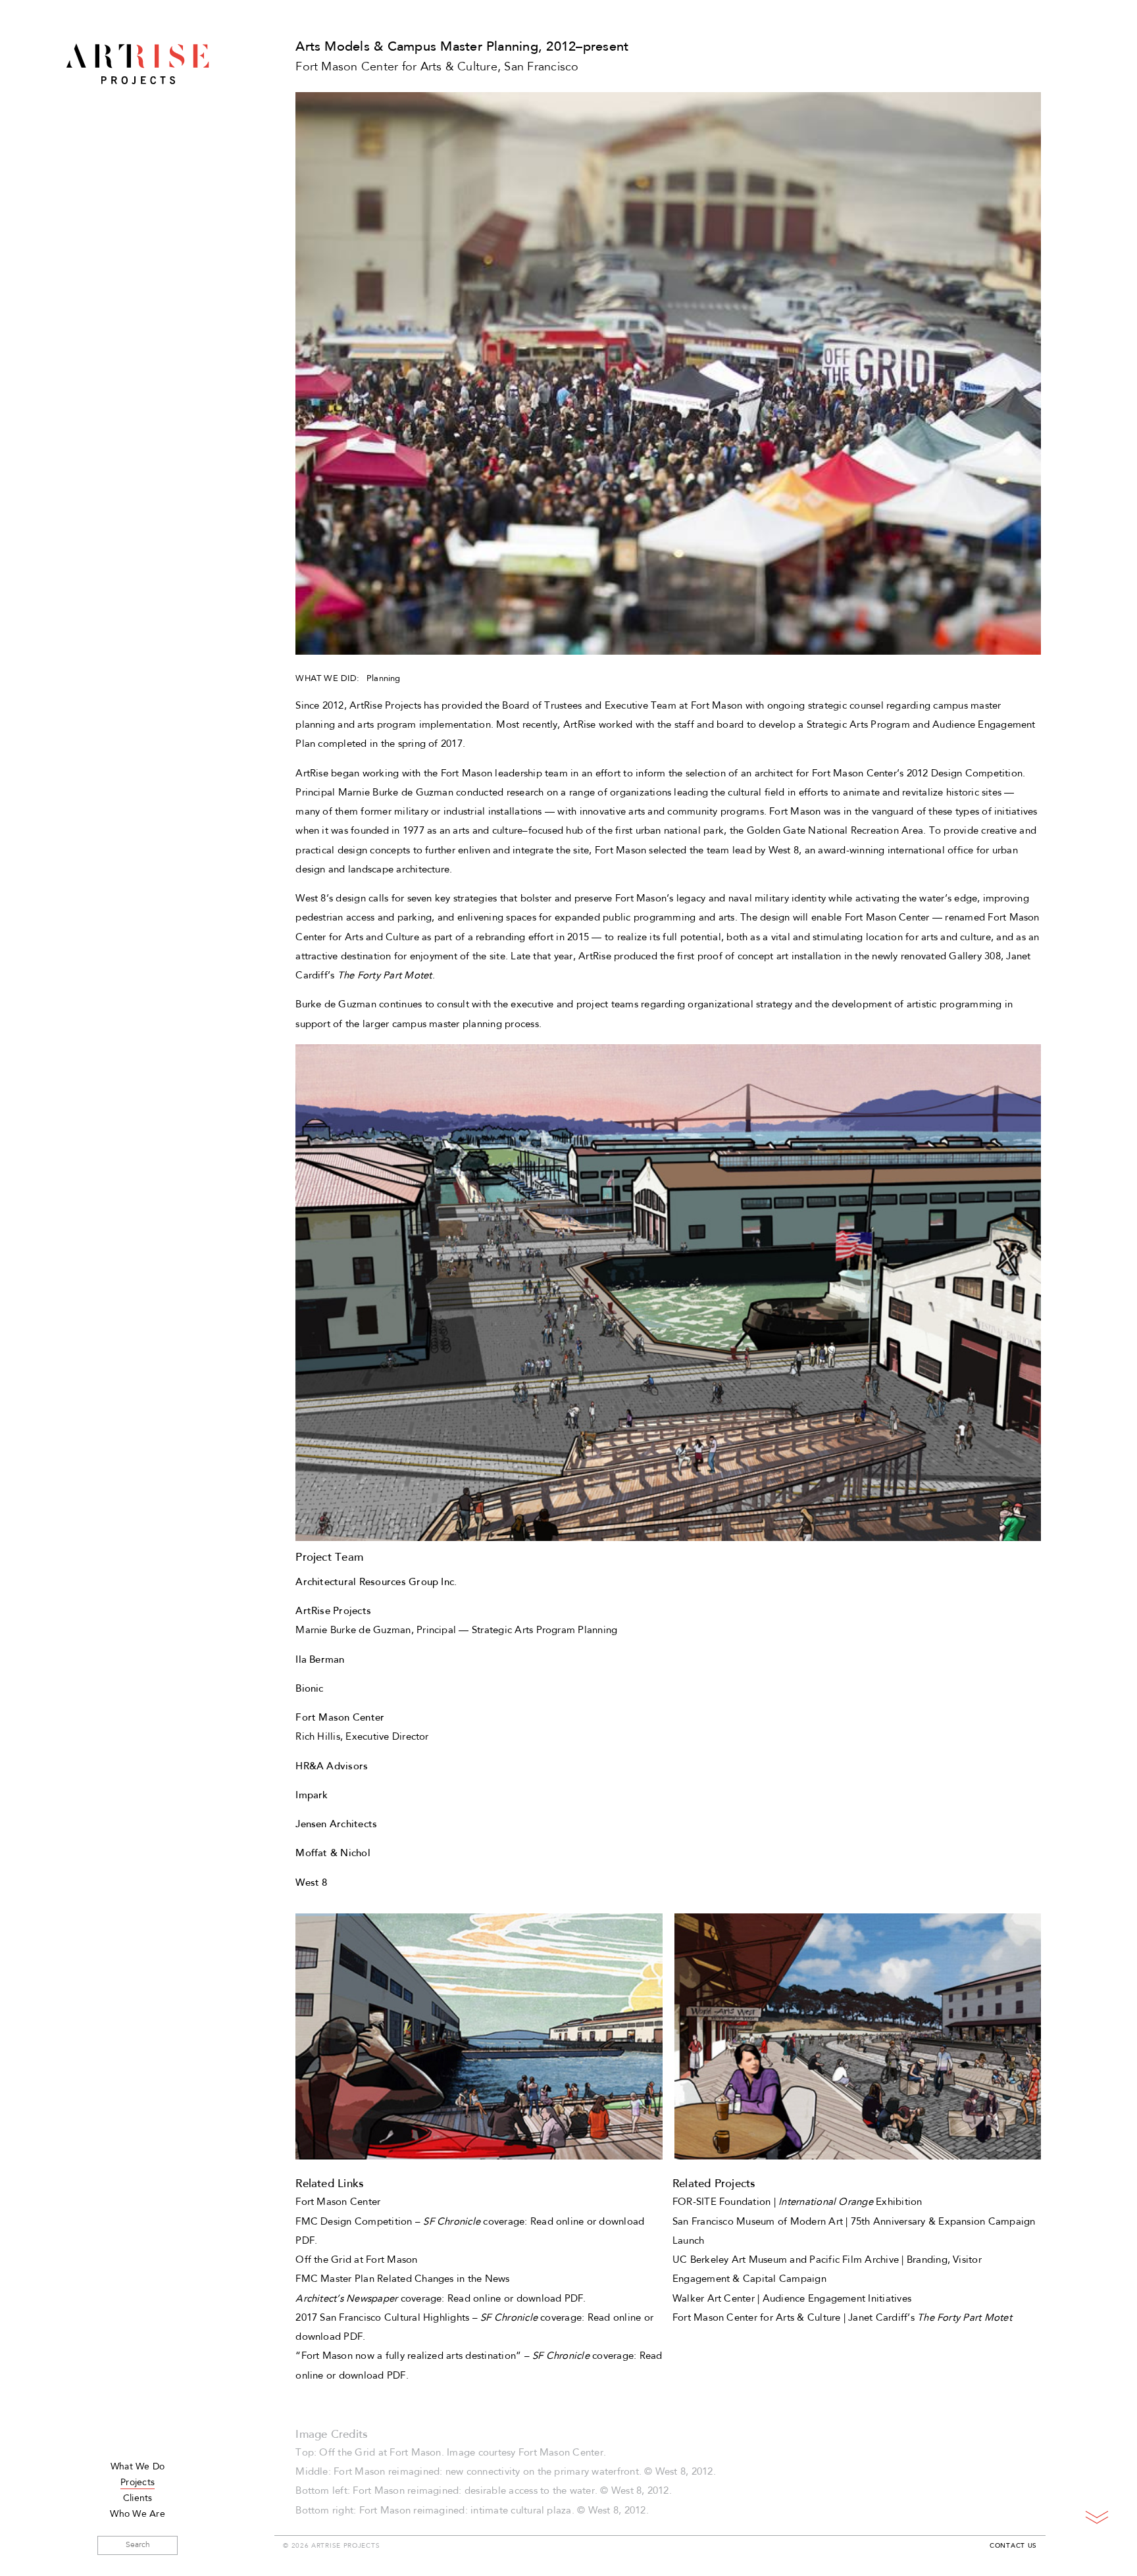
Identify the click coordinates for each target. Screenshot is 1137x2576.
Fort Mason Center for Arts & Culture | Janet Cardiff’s (842, 2318)
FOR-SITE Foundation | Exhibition (797, 2203)
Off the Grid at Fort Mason (356, 2260)
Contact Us (1013, 2546)
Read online (557, 2222)
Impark (312, 1796)
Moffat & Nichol (333, 1854)
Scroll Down (1097, 2517)
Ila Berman (320, 1660)
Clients (138, 2499)
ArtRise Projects (138, 64)
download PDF (550, 2299)
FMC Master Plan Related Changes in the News (402, 2280)
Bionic (309, 1689)
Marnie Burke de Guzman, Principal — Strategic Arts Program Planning (456, 1631)
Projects (138, 2483)
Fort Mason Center (338, 2203)
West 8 (311, 1883)
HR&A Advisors (332, 1767)
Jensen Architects (336, 1825)
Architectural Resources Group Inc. (376, 1583)
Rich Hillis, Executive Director (362, 1737)
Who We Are (137, 2514)
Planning (384, 679)
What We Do (138, 2467)
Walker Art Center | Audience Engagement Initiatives (792, 2299)
